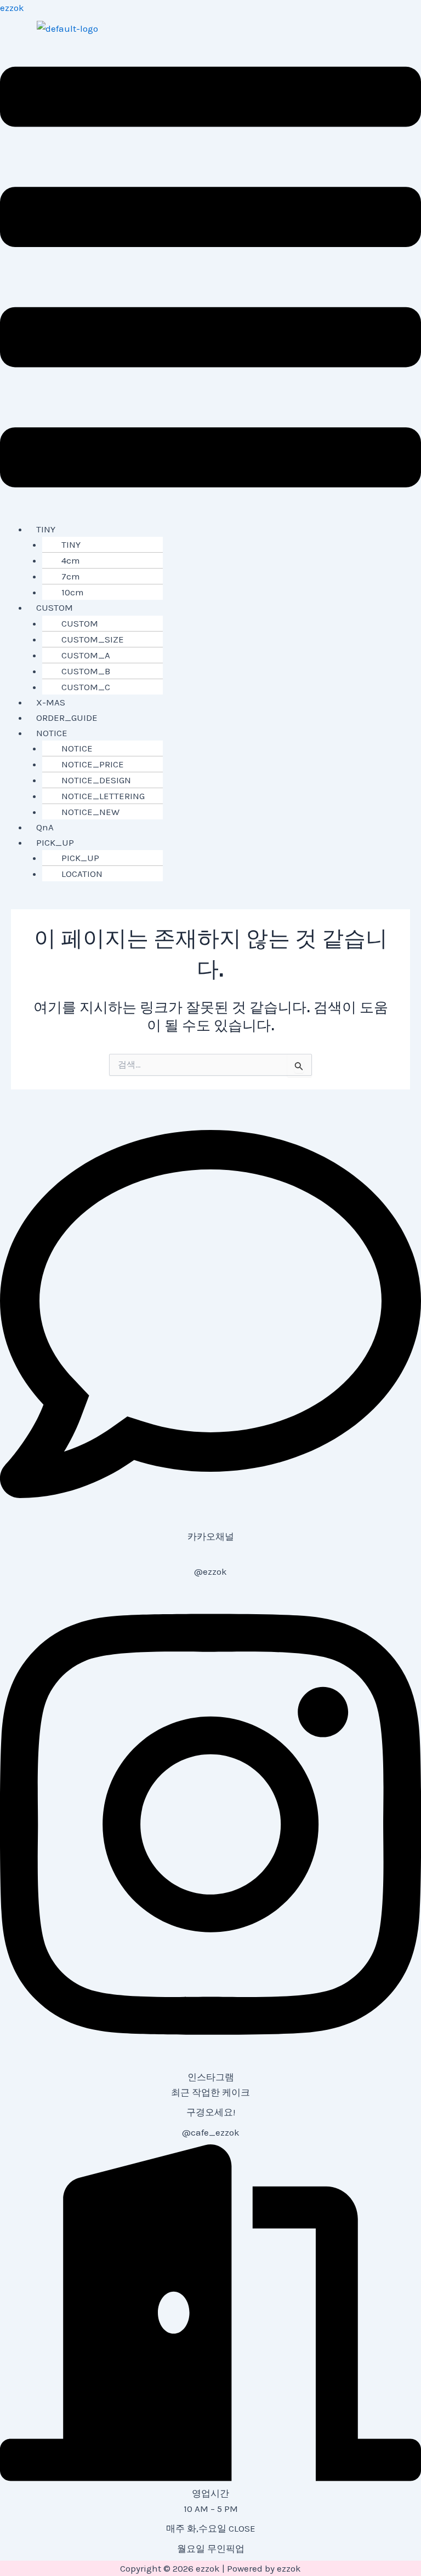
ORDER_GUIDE (67, 718)
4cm (71, 560)
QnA (45, 827)
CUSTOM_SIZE (93, 639)
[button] (210, 279)
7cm (71, 576)
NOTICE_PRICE (93, 764)
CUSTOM (55, 607)
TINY (46, 529)
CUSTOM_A (86, 655)
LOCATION (82, 874)
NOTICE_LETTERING (103, 796)
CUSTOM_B (86, 671)
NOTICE (52, 733)
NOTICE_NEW (90, 812)
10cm (73, 592)
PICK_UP (55, 842)
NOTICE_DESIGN (96, 780)
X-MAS (51, 702)
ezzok (12, 8)
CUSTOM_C (86, 687)
